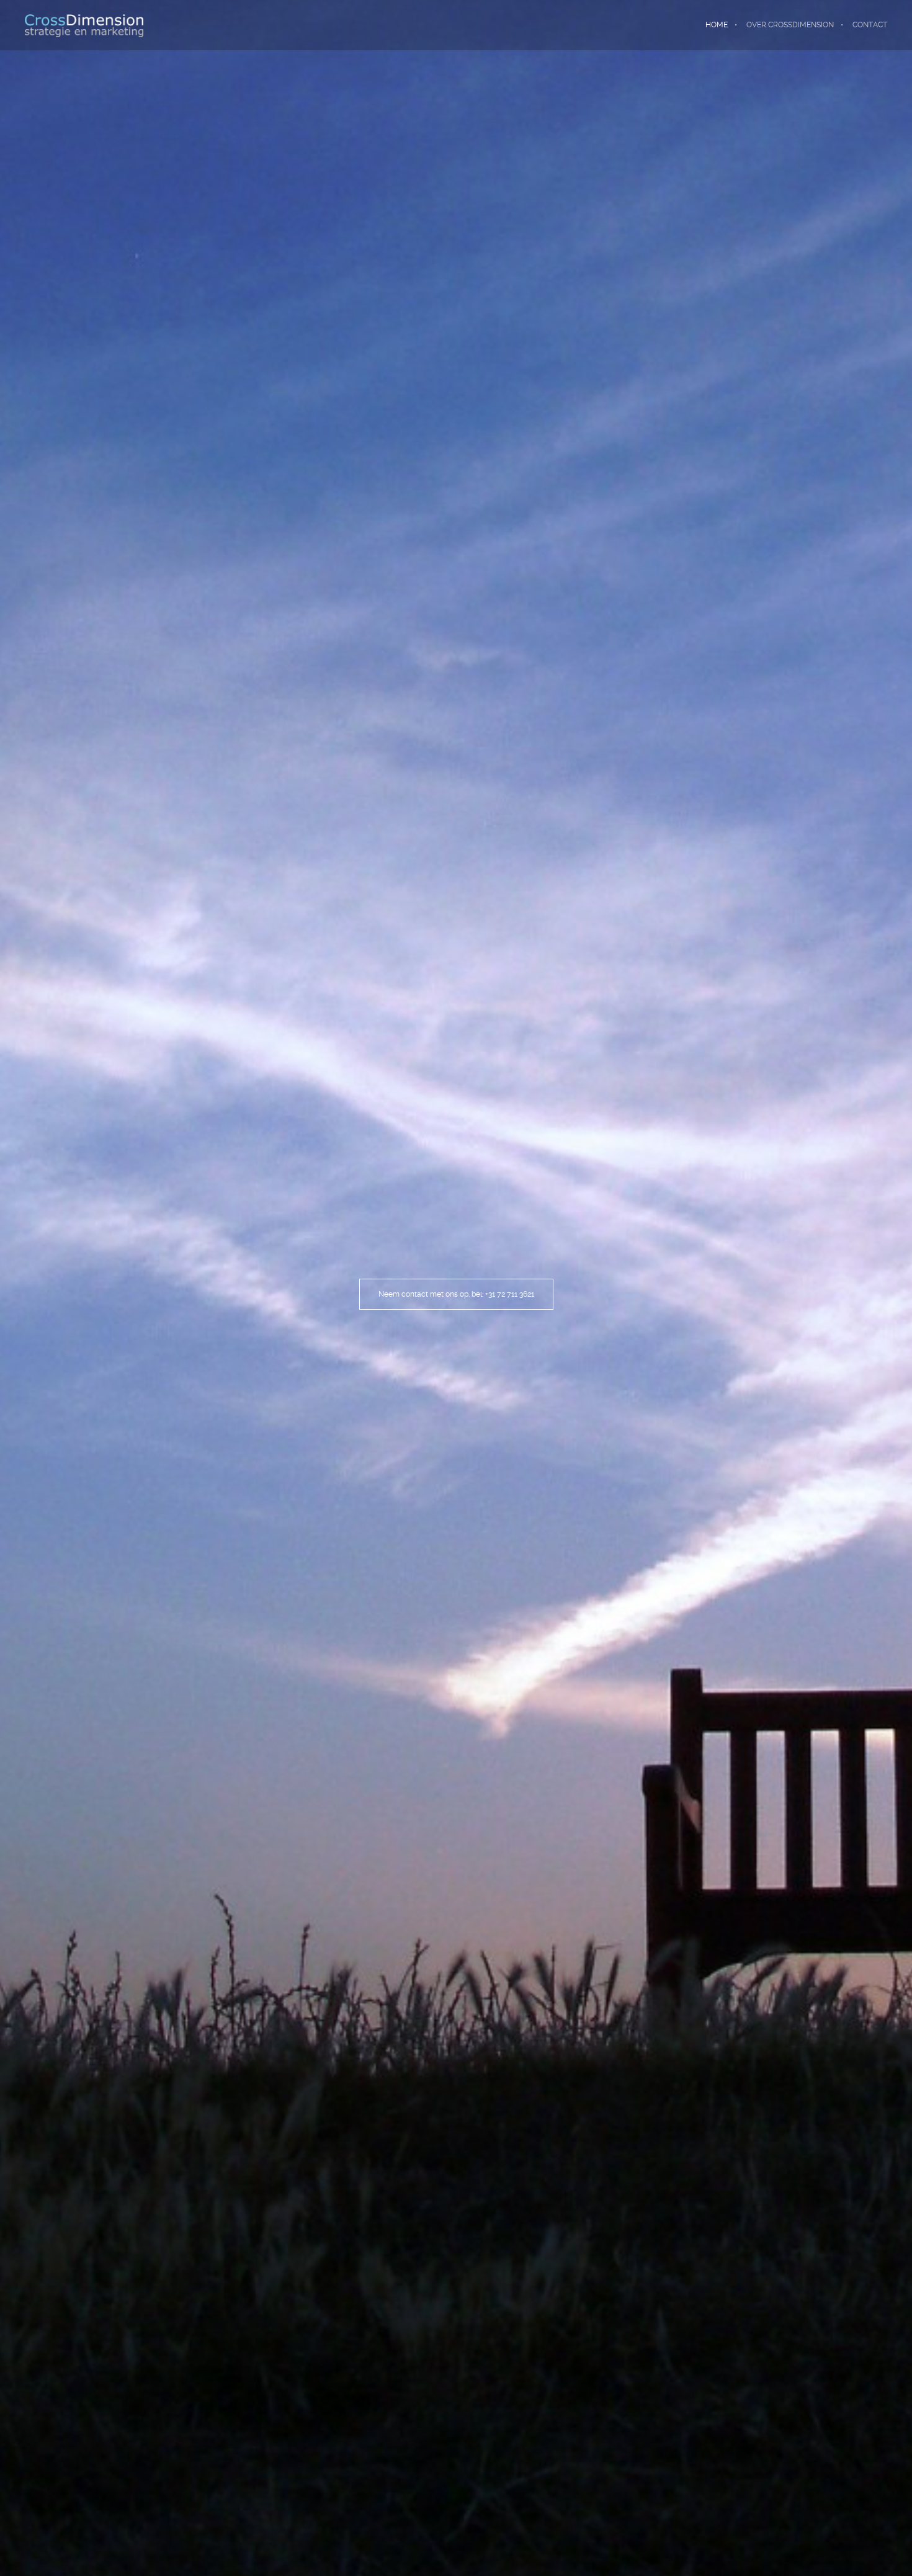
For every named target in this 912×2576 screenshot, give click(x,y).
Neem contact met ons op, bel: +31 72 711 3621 (456, 1294)
